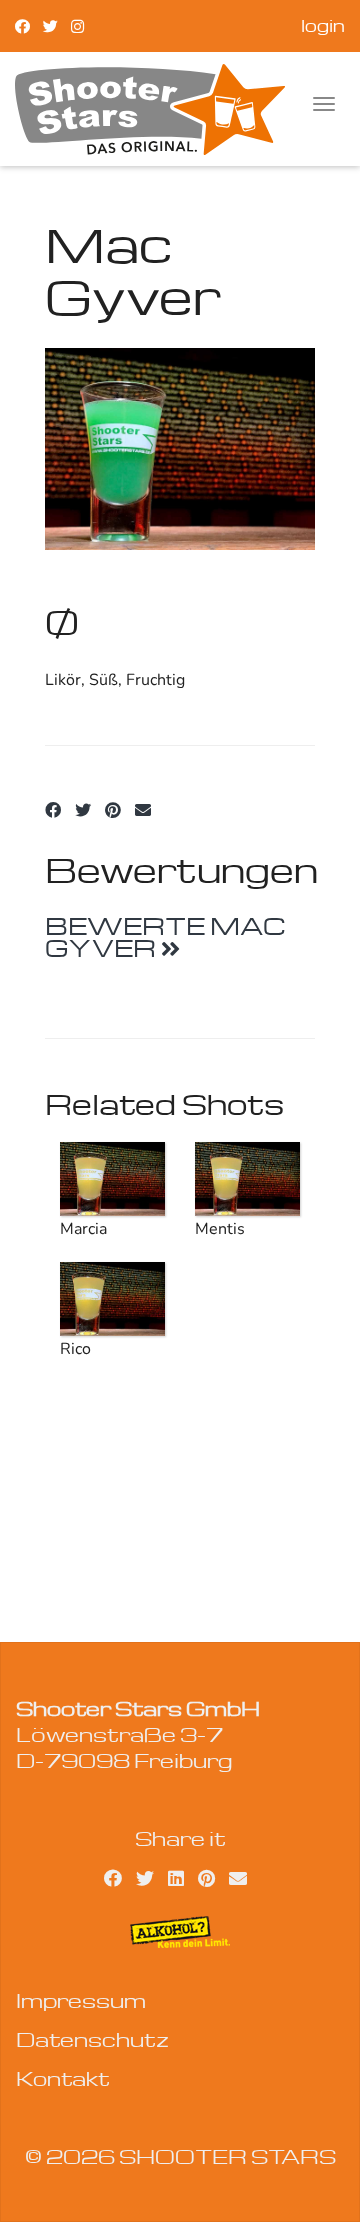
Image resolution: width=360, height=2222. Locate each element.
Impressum (81, 2000)
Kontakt (63, 2078)
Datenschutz (92, 2039)
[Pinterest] (113, 811)
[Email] (143, 811)
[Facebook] (22, 25)
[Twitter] (50, 25)
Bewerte (165, 936)
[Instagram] (77, 25)
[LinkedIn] (176, 1877)
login (323, 25)
